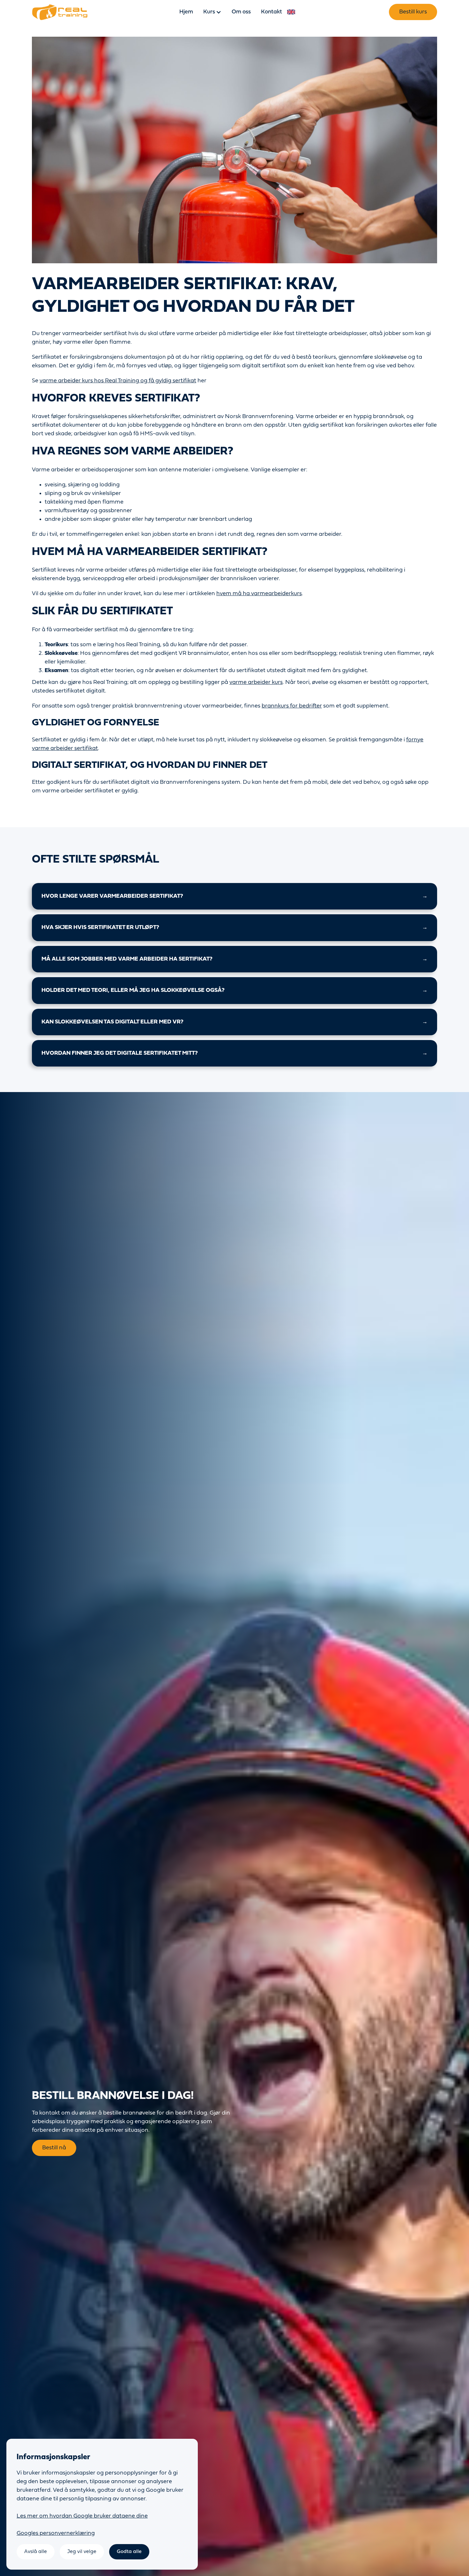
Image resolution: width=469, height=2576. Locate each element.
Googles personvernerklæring (56, 2533)
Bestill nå (54, 2148)
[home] (60, 12)
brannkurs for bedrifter (292, 706)
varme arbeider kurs (256, 682)
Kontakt (272, 12)
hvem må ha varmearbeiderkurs (259, 594)
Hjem (186, 12)
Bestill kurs (413, 12)
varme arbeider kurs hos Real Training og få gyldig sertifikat (118, 381)
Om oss (241, 12)
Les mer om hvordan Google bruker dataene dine (82, 2516)
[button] (212, 12)
